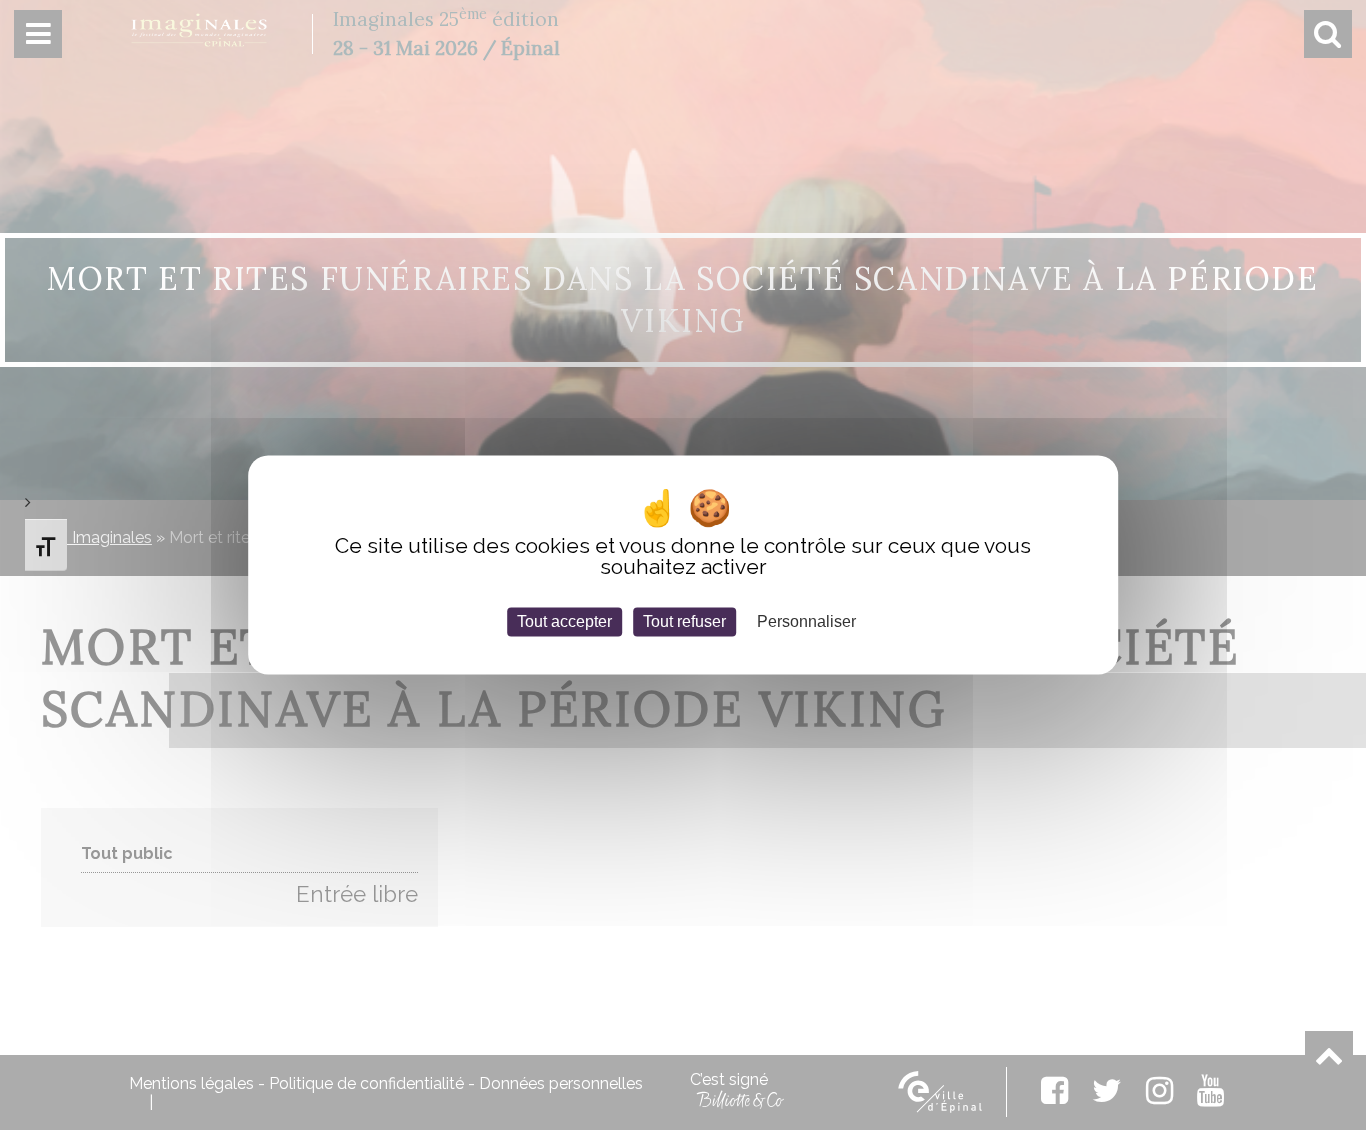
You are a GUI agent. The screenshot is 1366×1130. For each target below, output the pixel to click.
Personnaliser (806, 621)
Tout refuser (684, 621)
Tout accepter (564, 621)
